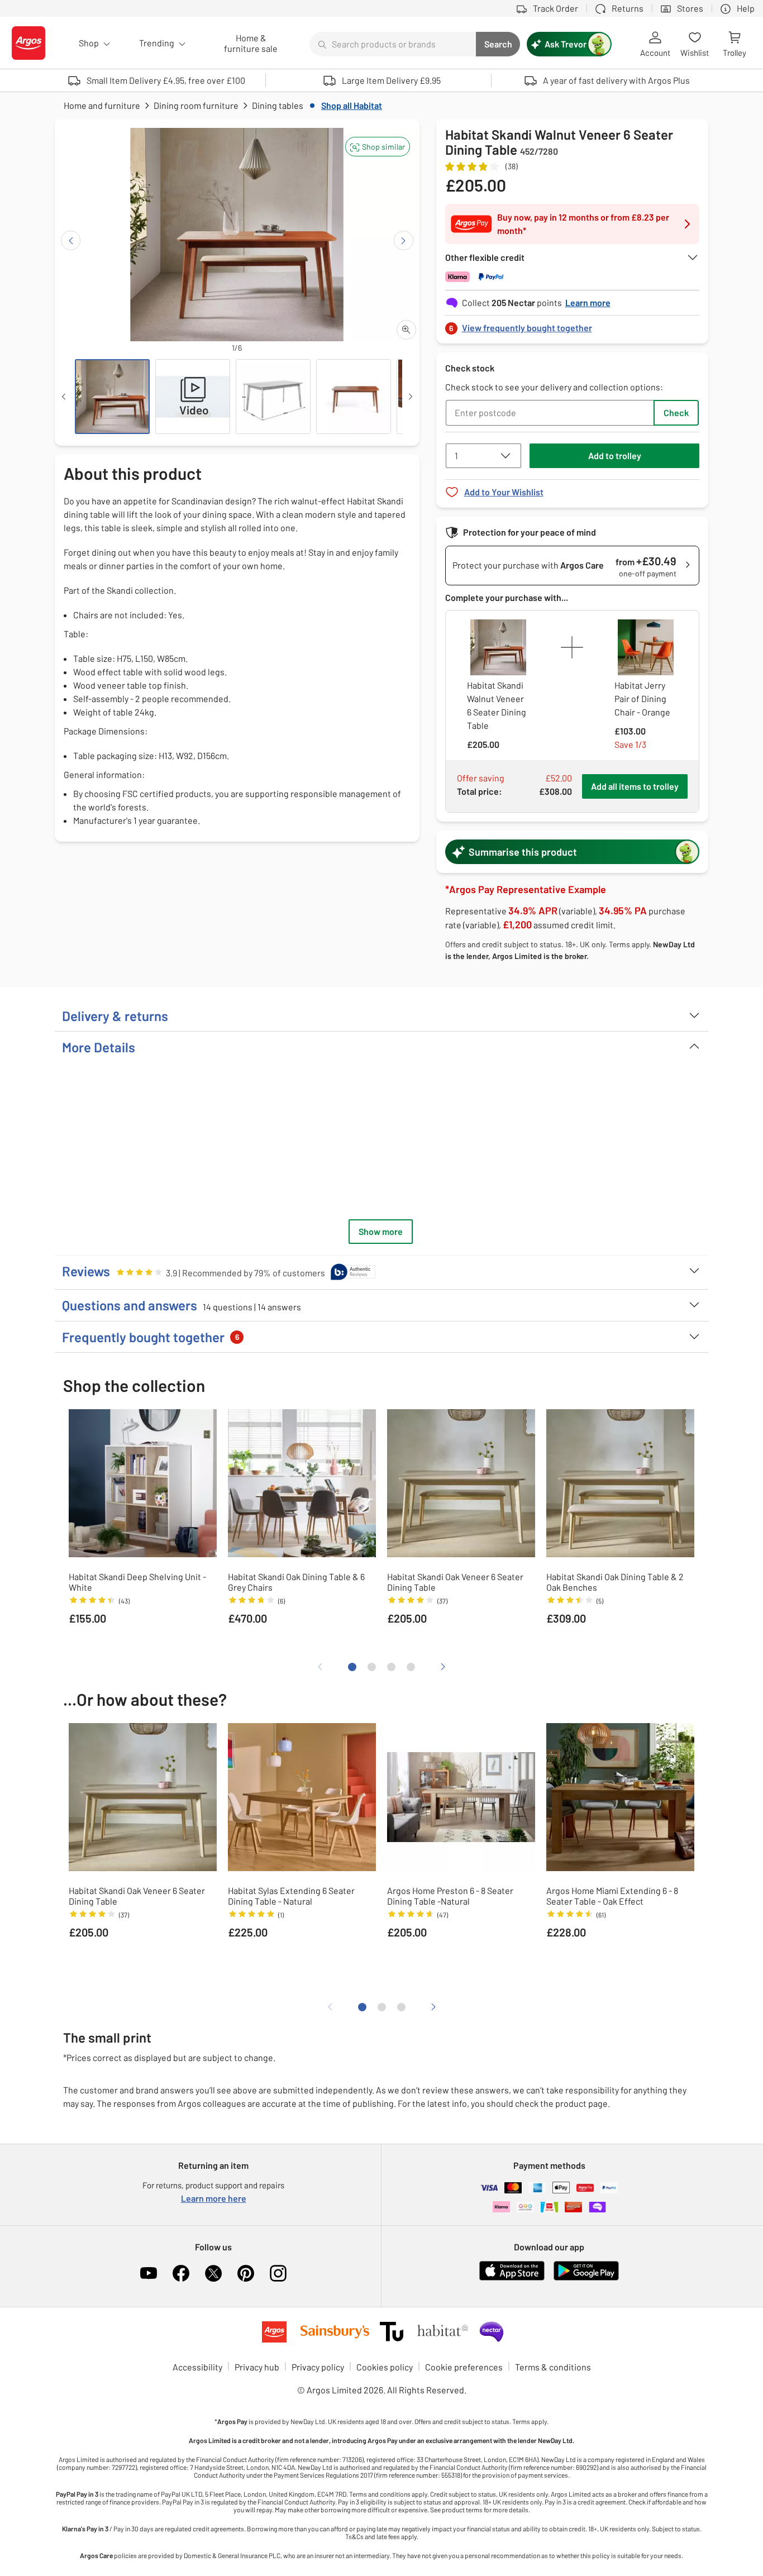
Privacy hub (257, 2367)
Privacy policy (318, 2367)
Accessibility (197, 2367)
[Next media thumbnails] (411, 397)
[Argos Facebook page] (181, 2273)
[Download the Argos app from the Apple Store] (512, 2278)
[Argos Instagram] (278, 2273)
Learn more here (214, 2198)
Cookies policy (385, 2367)
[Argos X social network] (213, 2273)
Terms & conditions (553, 2367)
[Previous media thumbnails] (64, 397)
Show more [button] (381, 1231)
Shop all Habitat (352, 105)
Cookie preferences (464, 2367)
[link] (573, 325)
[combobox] (393, 44)
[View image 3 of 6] (273, 397)
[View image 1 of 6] (112, 397)
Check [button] (676, 412)
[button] (378, 147)
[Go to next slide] (404, 240)
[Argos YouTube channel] (149, 2273)
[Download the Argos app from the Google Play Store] (586, 2278)
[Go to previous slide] (71, 240)
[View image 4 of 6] (354, 397)
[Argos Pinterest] (246, 2273)
